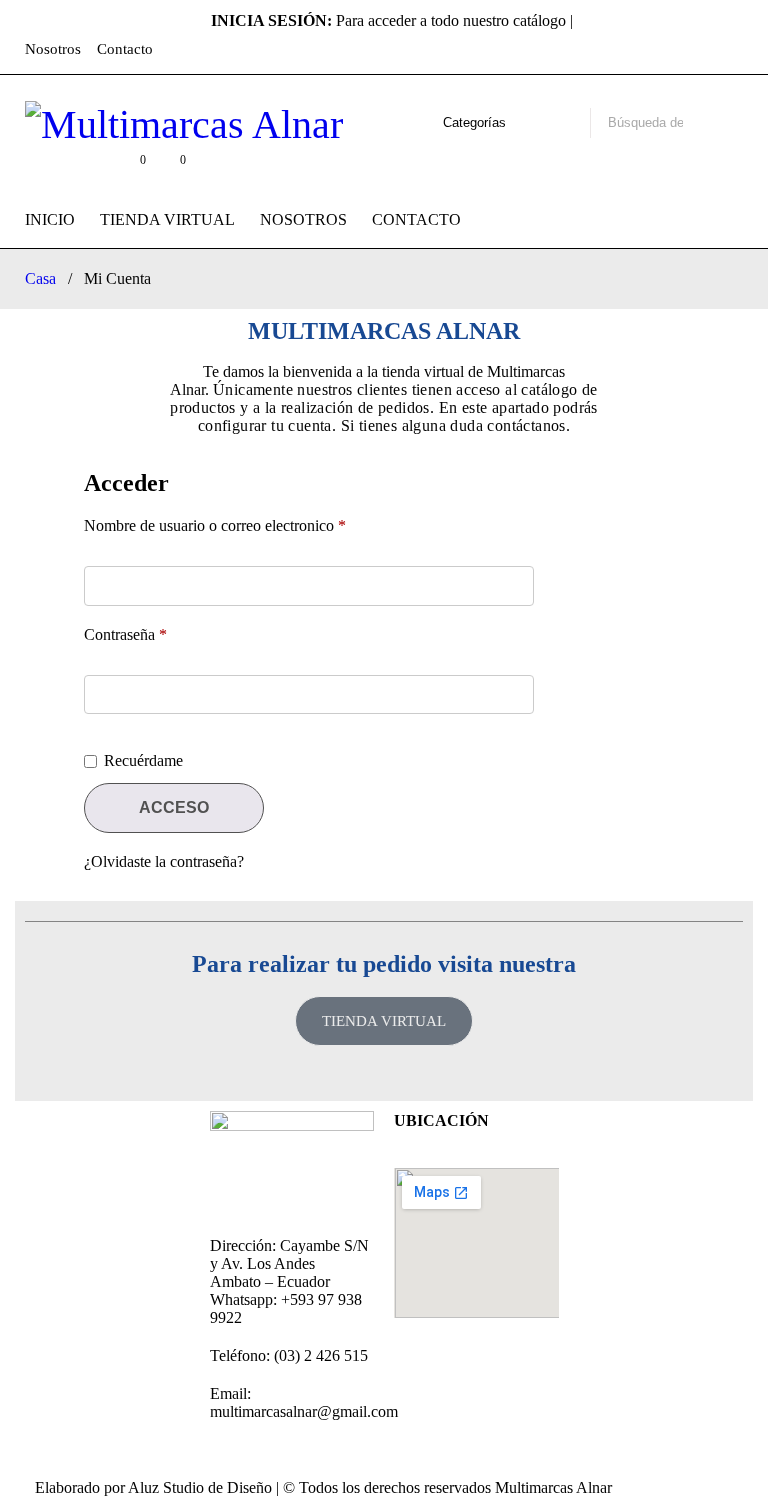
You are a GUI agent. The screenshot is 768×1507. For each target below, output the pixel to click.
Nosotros (53, 49)
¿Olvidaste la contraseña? (164, 861)
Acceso (174, 807)
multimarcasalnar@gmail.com (304, 1411)
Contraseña (125, 634)
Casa (40, 278)
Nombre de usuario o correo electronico (215, 525)
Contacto (125, 49)
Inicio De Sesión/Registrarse (89, 170)
